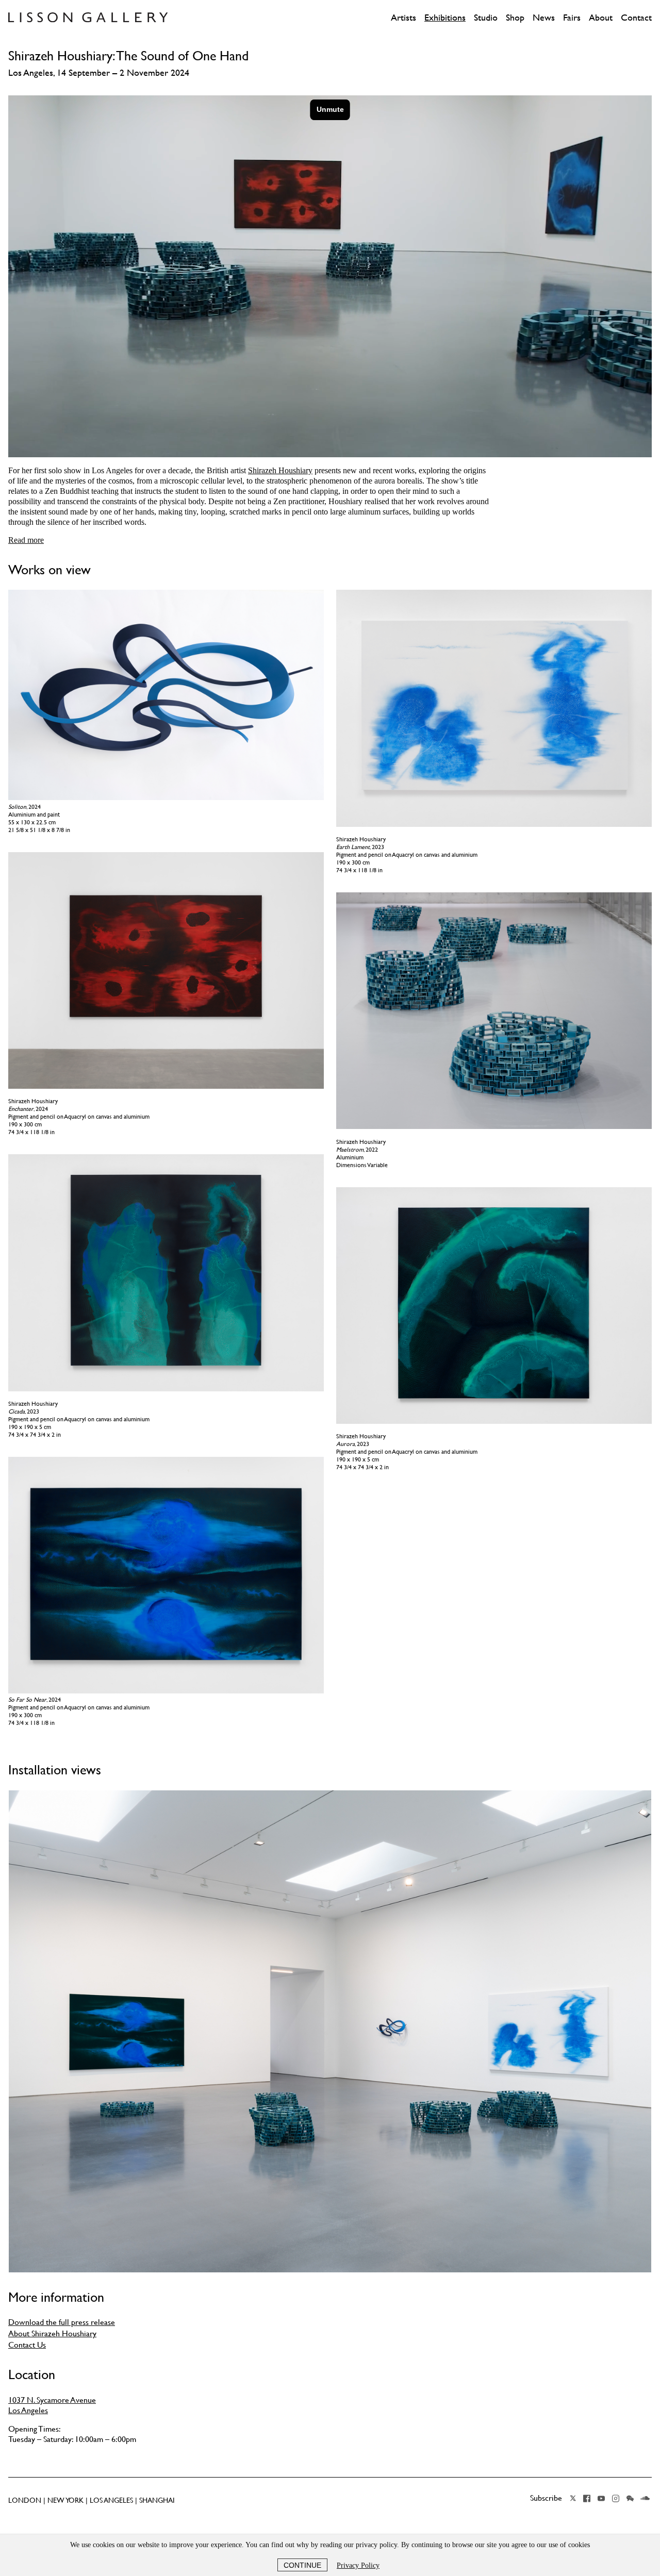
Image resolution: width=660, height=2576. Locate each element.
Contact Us (27, 2345)
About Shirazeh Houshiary (52, 2333)
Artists (403, 18)
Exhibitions (445, 18)
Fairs (572, 18)
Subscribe (546, 2498)
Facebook (587, 2498)
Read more (26, 540)
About (601, 18)
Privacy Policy (358, 2565)
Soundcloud (645, 2498)
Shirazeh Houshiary (280, 470)
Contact (636, 18)
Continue (302, 2565)
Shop (515, 18)
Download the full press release (62, 2322)
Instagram (616, 2498)
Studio (486, 18)
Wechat (630, 2498)
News (544, 18)
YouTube (601, 2498)
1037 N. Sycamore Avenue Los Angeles (52, 2405)
